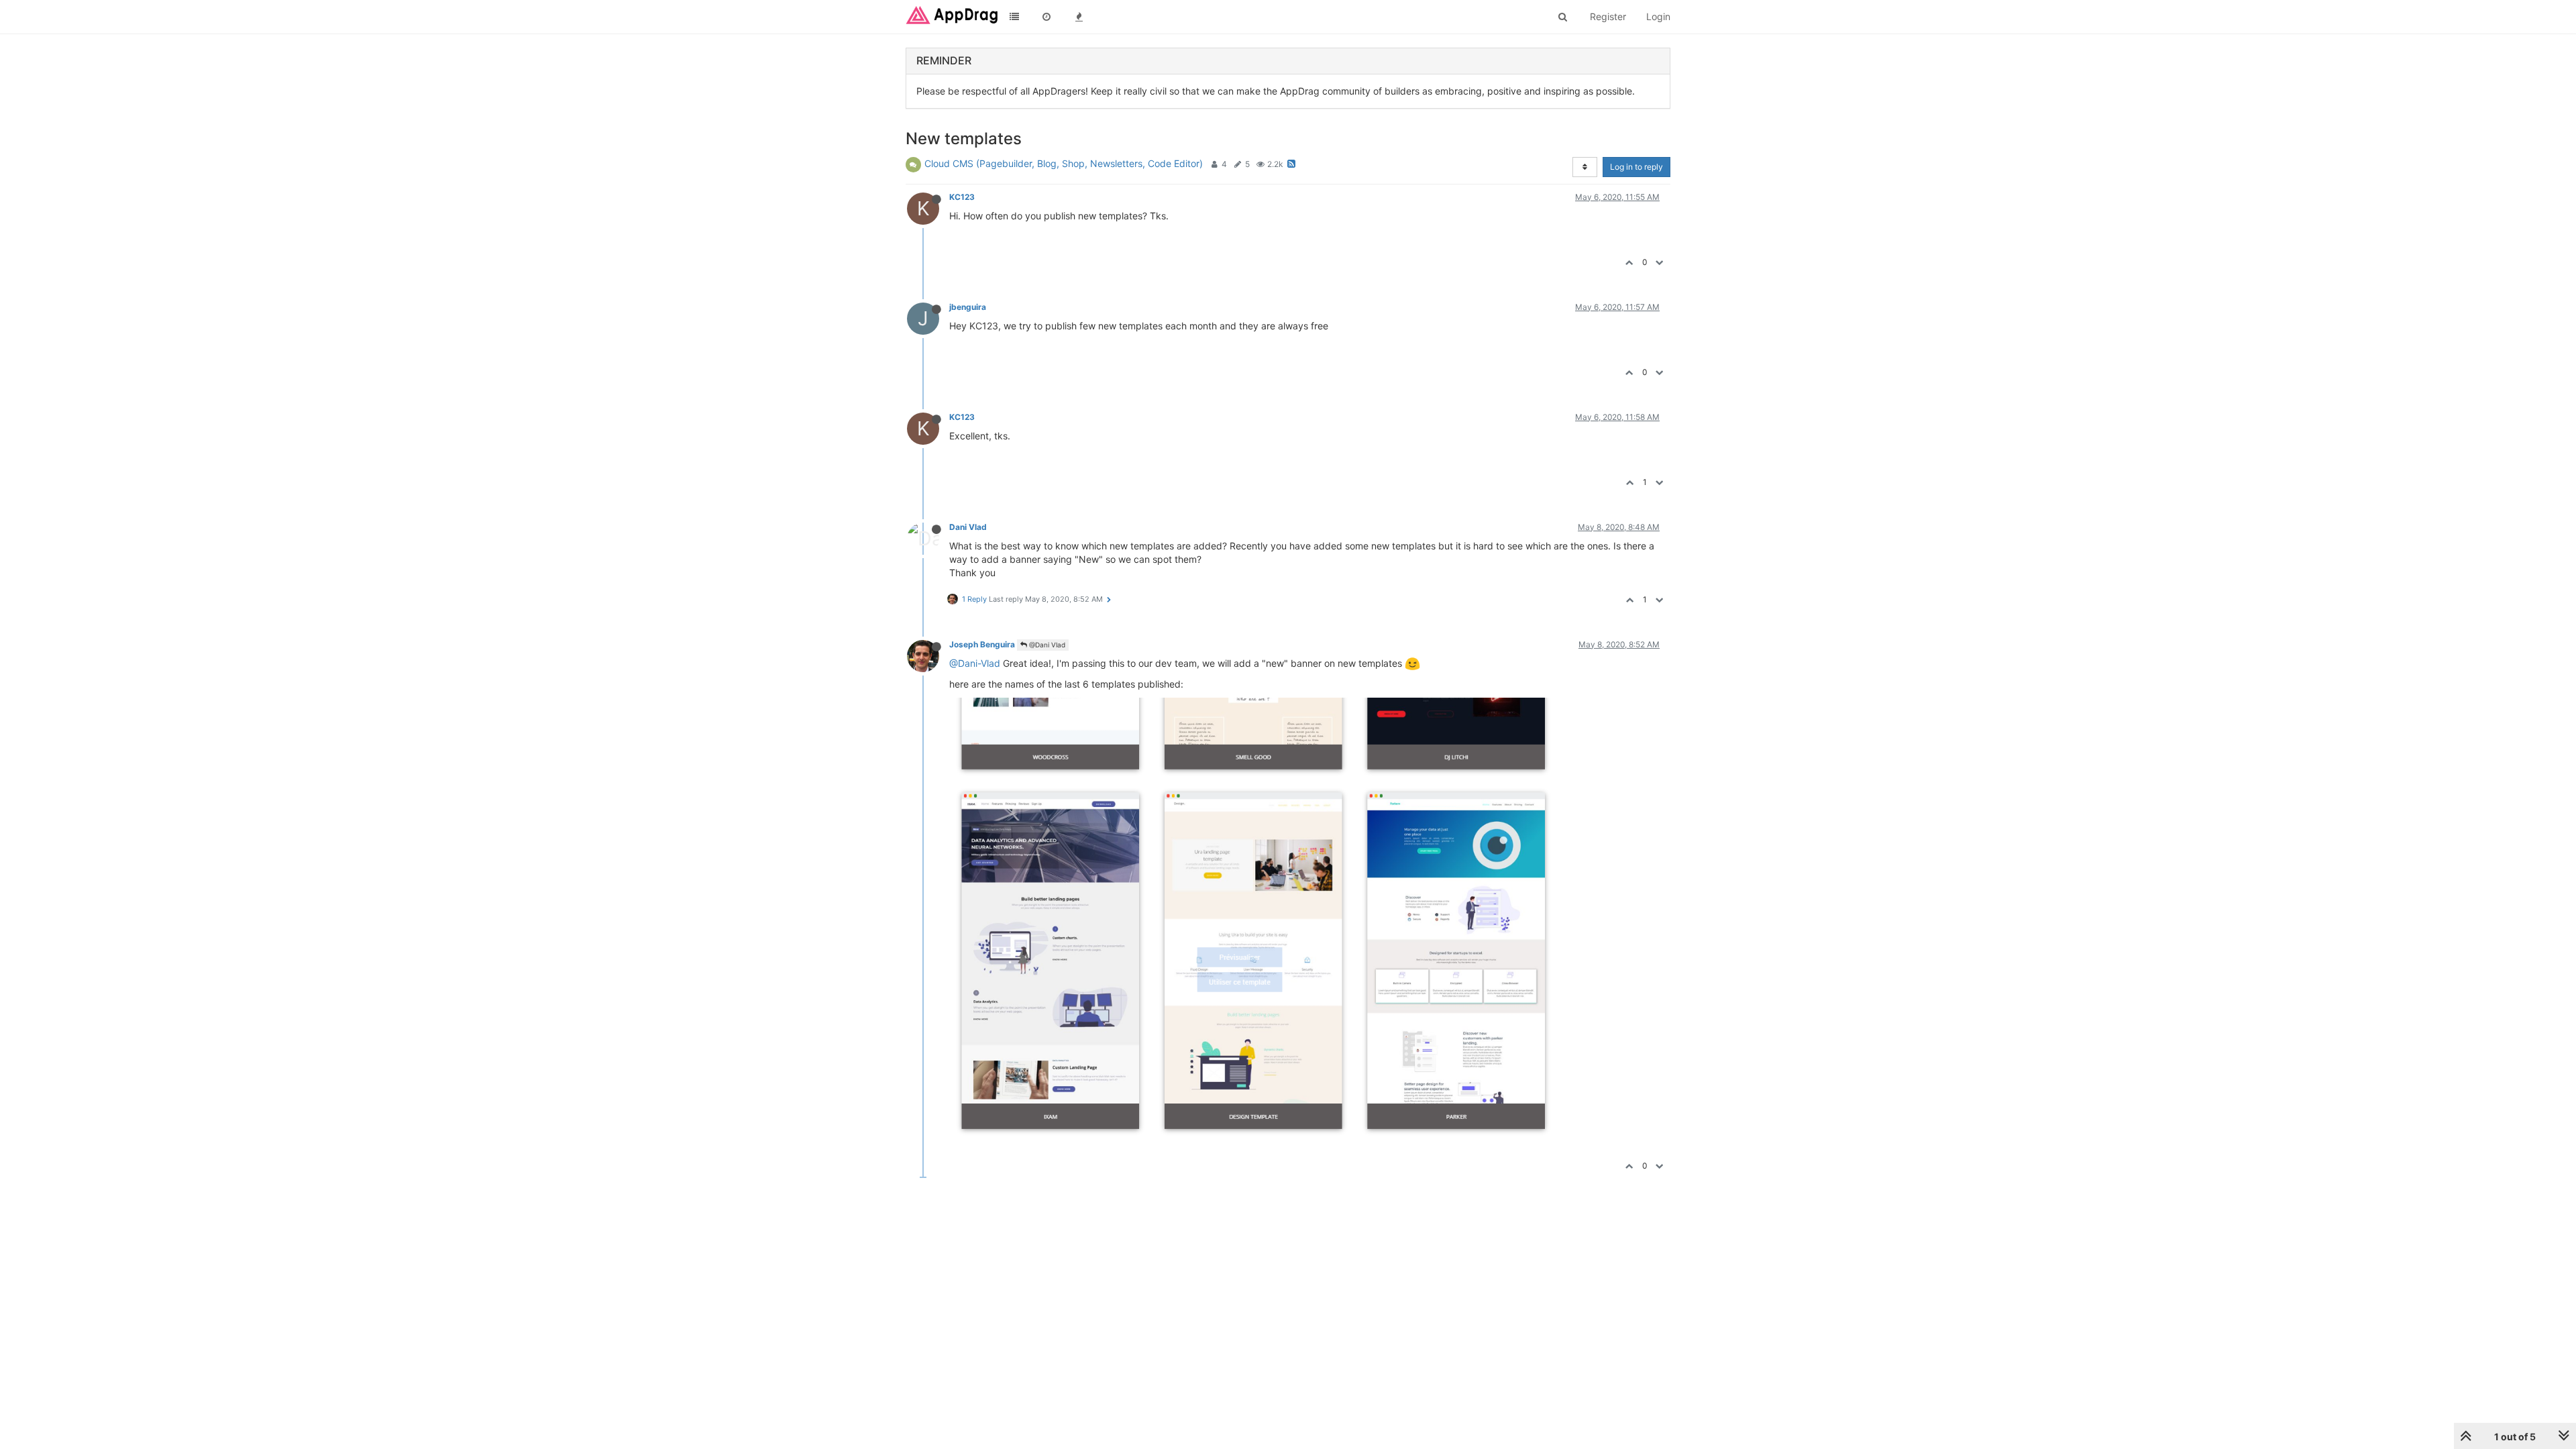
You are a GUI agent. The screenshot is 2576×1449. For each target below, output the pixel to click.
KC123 (962, 197)
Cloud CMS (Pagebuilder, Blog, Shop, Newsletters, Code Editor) (1064, 163)
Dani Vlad (968, 527)
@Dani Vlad (1046, 645)
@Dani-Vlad (975, 663)
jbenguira (968, 307)
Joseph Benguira (982, 644)
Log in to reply (1636, 167)
